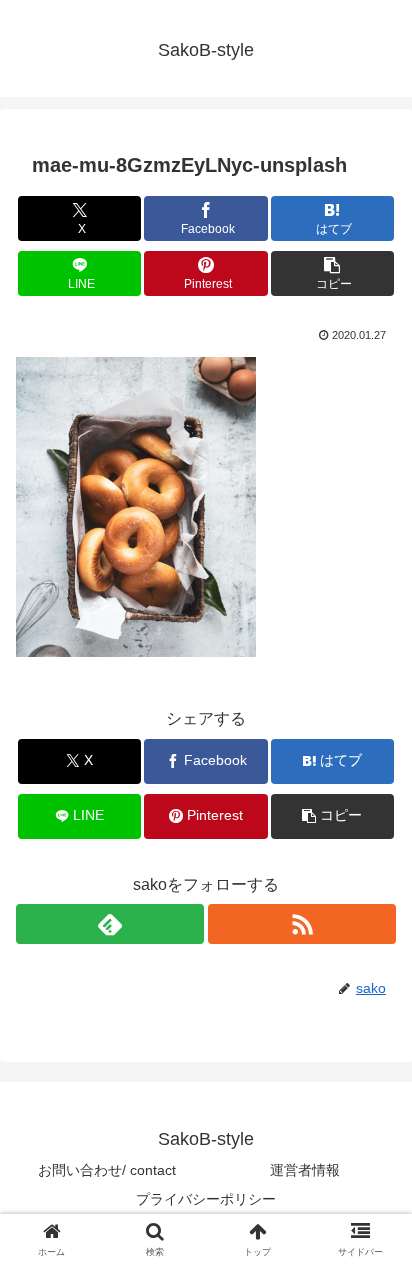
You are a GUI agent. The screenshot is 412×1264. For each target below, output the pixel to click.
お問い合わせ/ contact (107, 1170)
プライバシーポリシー (206, 1199)
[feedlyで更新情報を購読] (110, 924)
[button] (333, 273)
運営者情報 (305, 1170)
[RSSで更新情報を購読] (302, 924)
